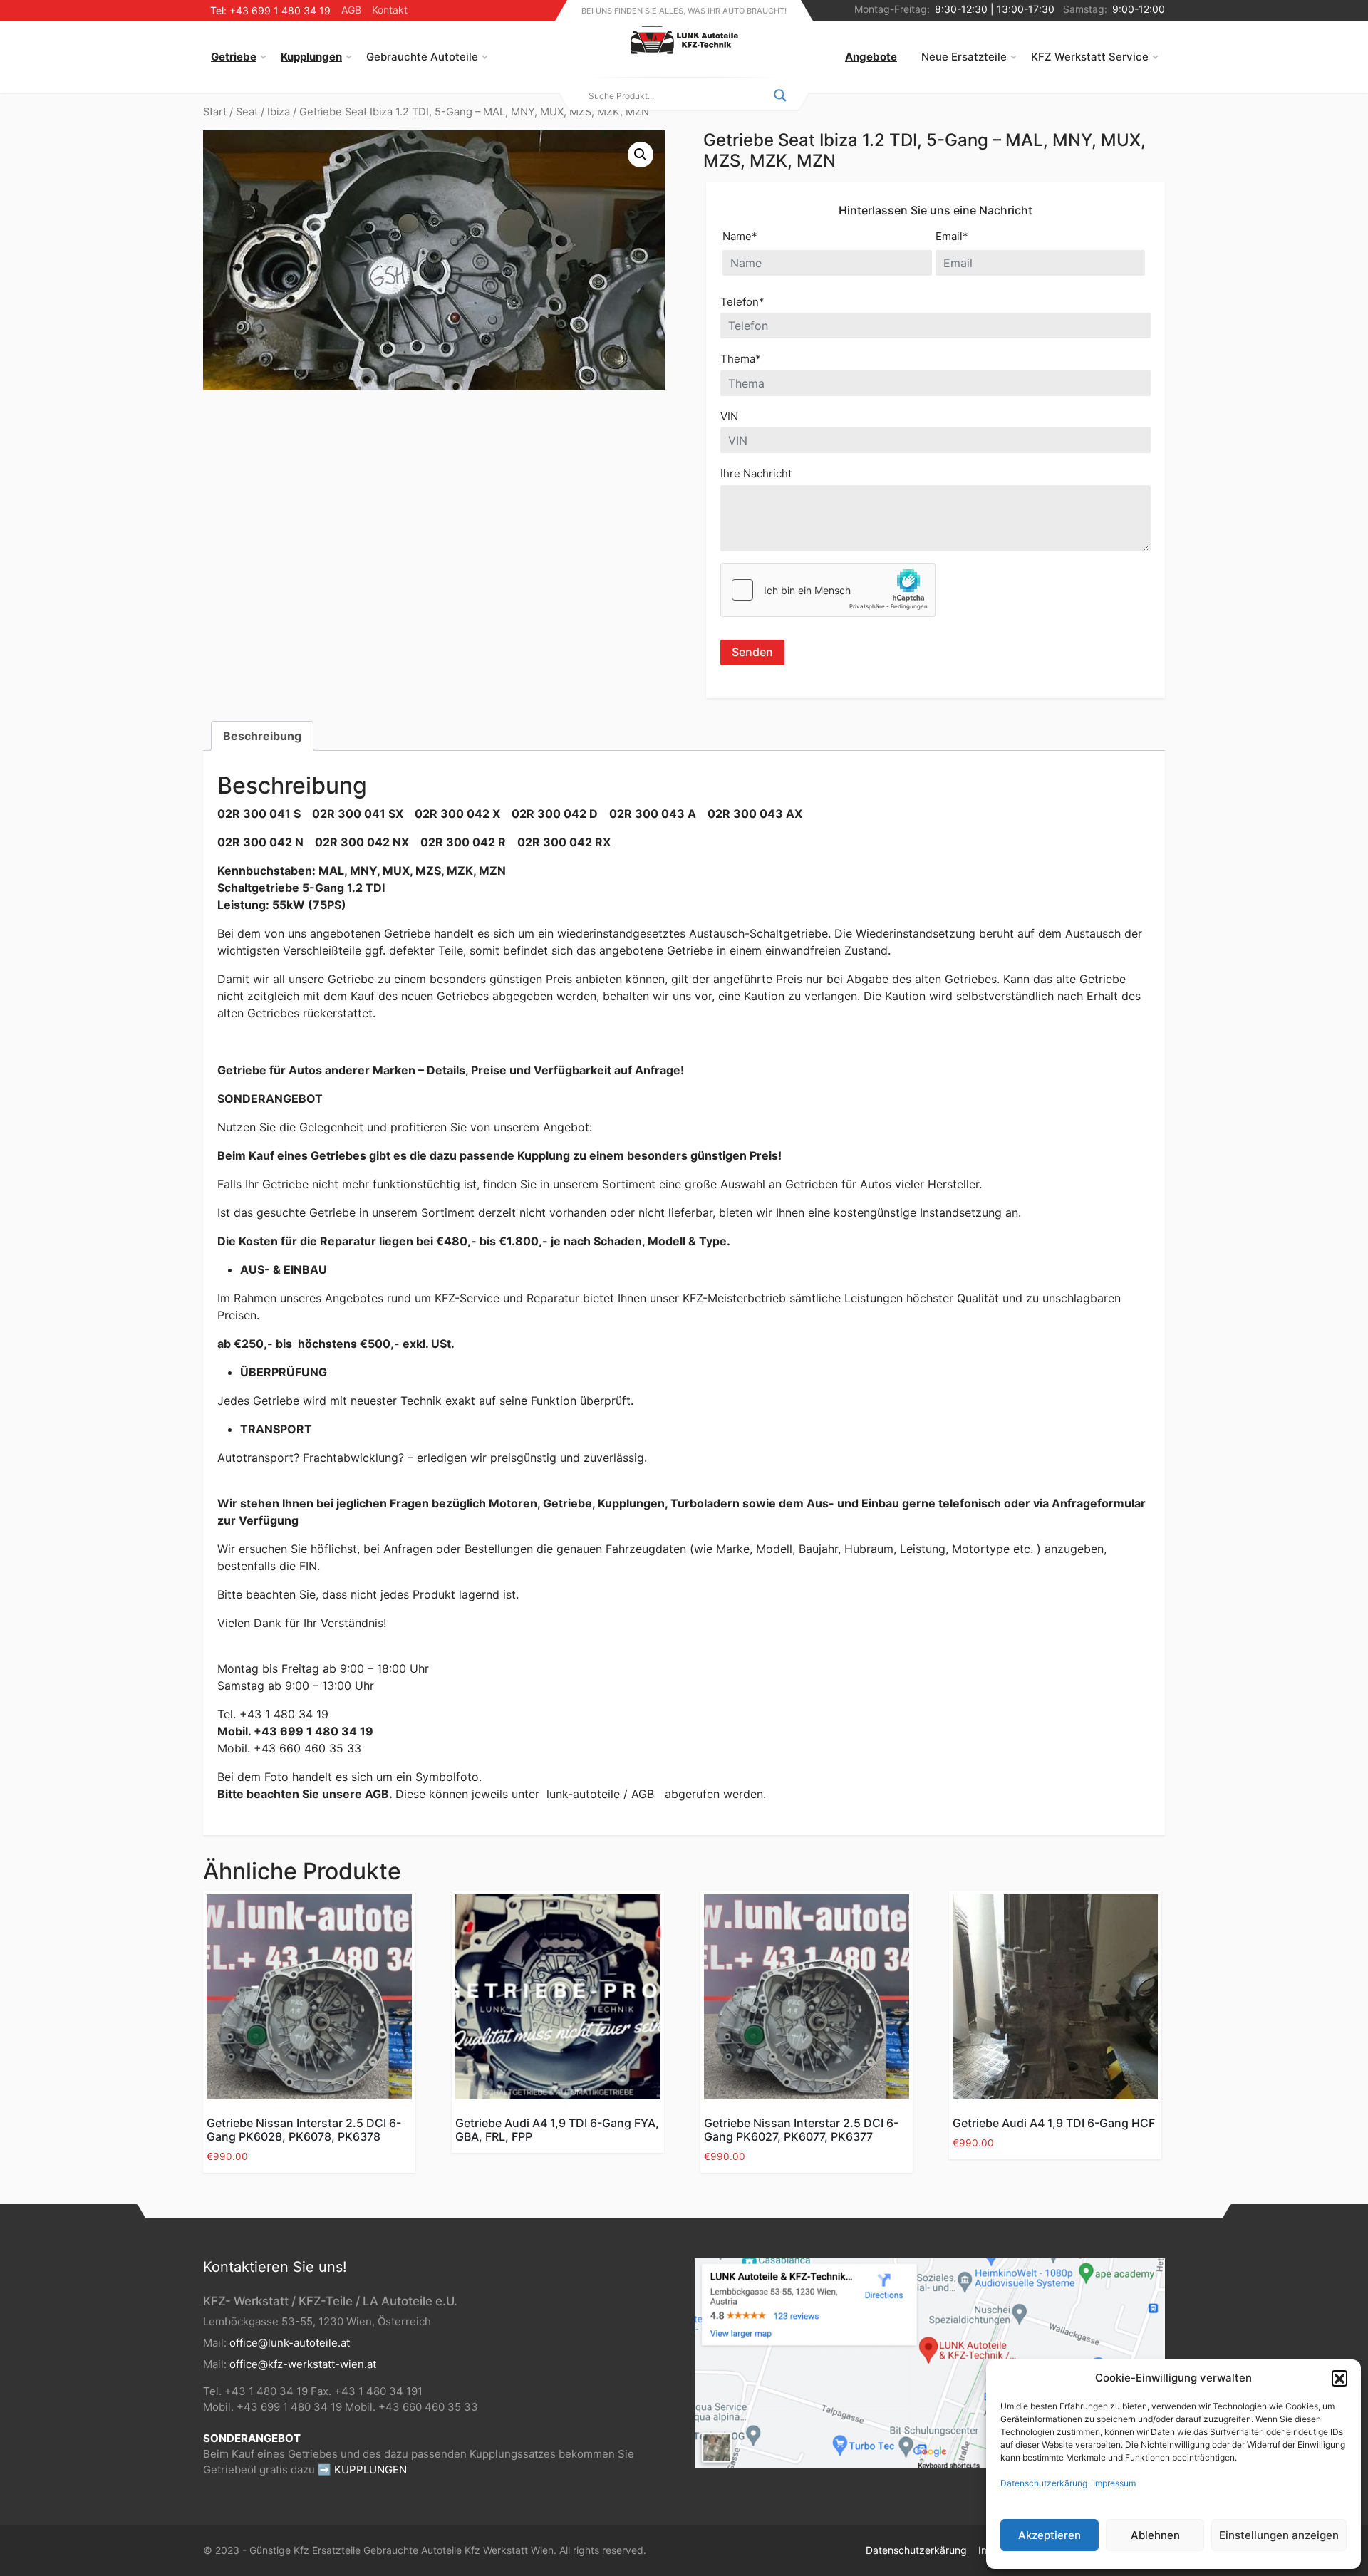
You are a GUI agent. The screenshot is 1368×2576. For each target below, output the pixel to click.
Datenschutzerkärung (1044, 2483)
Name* (740, 236)
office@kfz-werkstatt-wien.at (303, 2364)
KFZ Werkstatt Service (1090, 57)
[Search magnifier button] (780, 95)
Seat (247, 112)
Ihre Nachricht (756, 473)
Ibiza (279, 112)
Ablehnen (1155, 2535)
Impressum (1114, 2483)
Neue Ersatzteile (964, 57)
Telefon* (742, 302)
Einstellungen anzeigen (1279, 2535)
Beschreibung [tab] (262, 736)
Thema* (741, 359)
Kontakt (390, 10)
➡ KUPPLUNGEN (362, 2469)
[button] (1339, 2378)
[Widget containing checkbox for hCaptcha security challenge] (828, 590)
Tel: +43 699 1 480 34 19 (270, 10)
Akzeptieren (1050, 2535)
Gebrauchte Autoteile (422, 57)
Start (215, 112)
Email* (952, 236)
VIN (729, 416)
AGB (351, 10)
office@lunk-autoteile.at (290, 2343)
